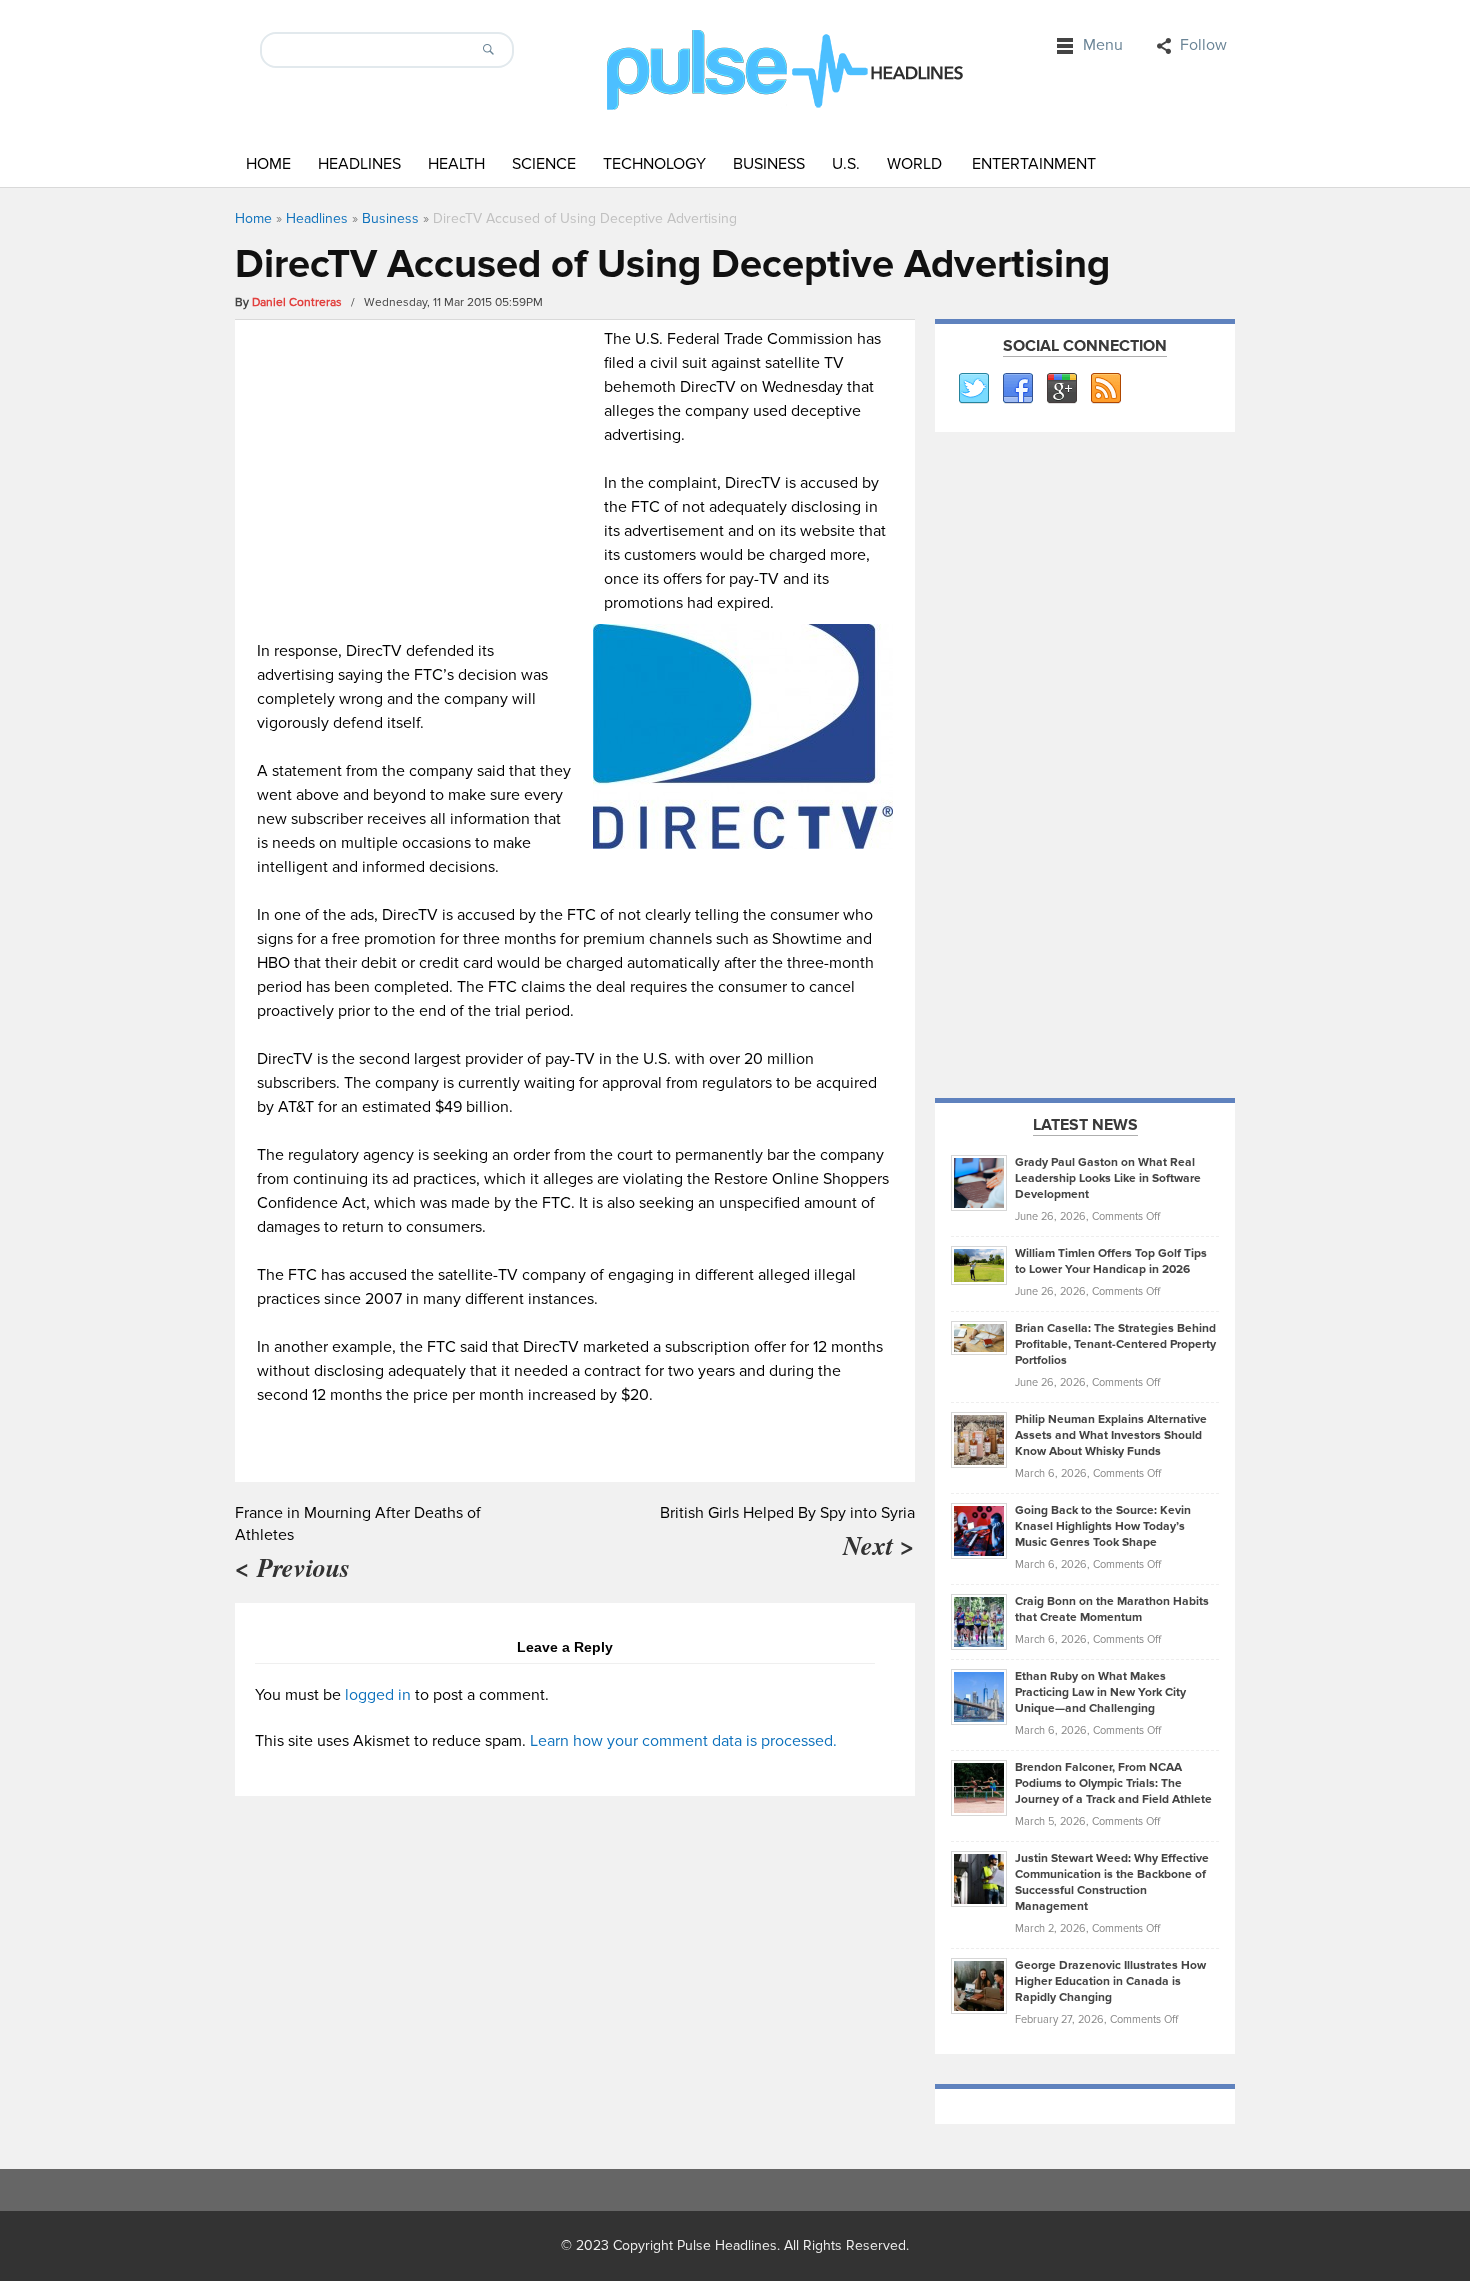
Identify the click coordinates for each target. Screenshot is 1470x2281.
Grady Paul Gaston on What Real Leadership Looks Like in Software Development (1108, 1178)
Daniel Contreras (297, 302)
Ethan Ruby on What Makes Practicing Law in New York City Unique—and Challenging (1100, 1692)
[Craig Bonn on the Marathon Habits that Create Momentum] (979, 1621)
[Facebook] (1017, 389)
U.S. (846, 164)
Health (456, 164)
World (914, 164)
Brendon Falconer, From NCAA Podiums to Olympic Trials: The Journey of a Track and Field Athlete (1113, 1783)
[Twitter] (973, 389)
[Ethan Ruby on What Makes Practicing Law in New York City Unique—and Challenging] (979, 1696)
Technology (654, 164)
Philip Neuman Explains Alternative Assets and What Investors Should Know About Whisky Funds (1111, 1435)
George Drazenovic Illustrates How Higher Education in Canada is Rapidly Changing (1110, 1981)
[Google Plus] (1061, 389)
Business (769, 164)
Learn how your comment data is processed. (683, 1741)
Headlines (359, 164)
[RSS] (1105, 389)
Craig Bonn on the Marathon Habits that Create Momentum (1112, 1609)
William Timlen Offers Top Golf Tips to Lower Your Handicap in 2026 (1111, 1261)
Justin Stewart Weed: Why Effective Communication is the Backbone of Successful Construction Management (1112, 1882)
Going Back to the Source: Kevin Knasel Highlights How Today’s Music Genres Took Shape (1103, 1526)
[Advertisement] (425, 467)
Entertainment (1034, 164)
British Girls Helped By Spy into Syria (787, 1513)
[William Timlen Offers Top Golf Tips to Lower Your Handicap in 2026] (979, 1265)
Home (268, 164)
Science (544, 164)
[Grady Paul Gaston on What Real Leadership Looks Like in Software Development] (979, 1182)
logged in (378, 1695)
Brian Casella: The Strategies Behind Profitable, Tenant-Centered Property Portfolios (1115, 1344)
